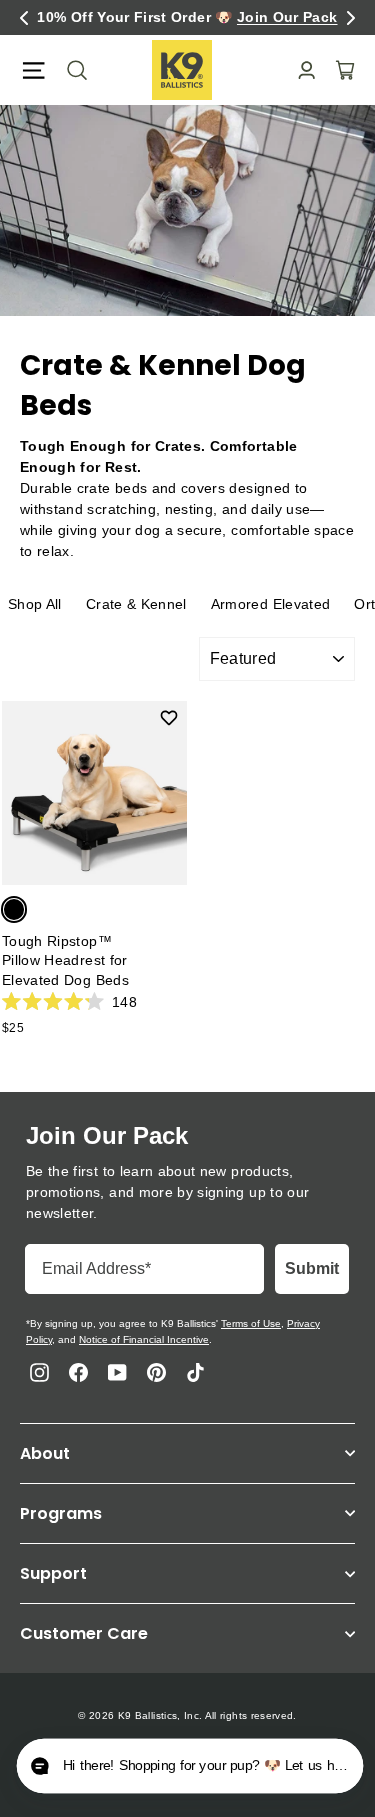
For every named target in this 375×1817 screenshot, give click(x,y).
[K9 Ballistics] (182, 70)
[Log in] (300, 70)
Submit (312, 1268)
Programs (61, 1513)
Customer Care (84, 1633)
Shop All (35, 604)
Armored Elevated (271, 604)
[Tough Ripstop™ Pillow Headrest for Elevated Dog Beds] (94, 793)
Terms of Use (251, 1323)
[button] (24, 18)
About (45, 1453)
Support (53, 1573)
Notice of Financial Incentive (144, 1339)
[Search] (71, 70)
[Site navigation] (33, 70)
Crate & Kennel (136, 604)
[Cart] (339, 70)
